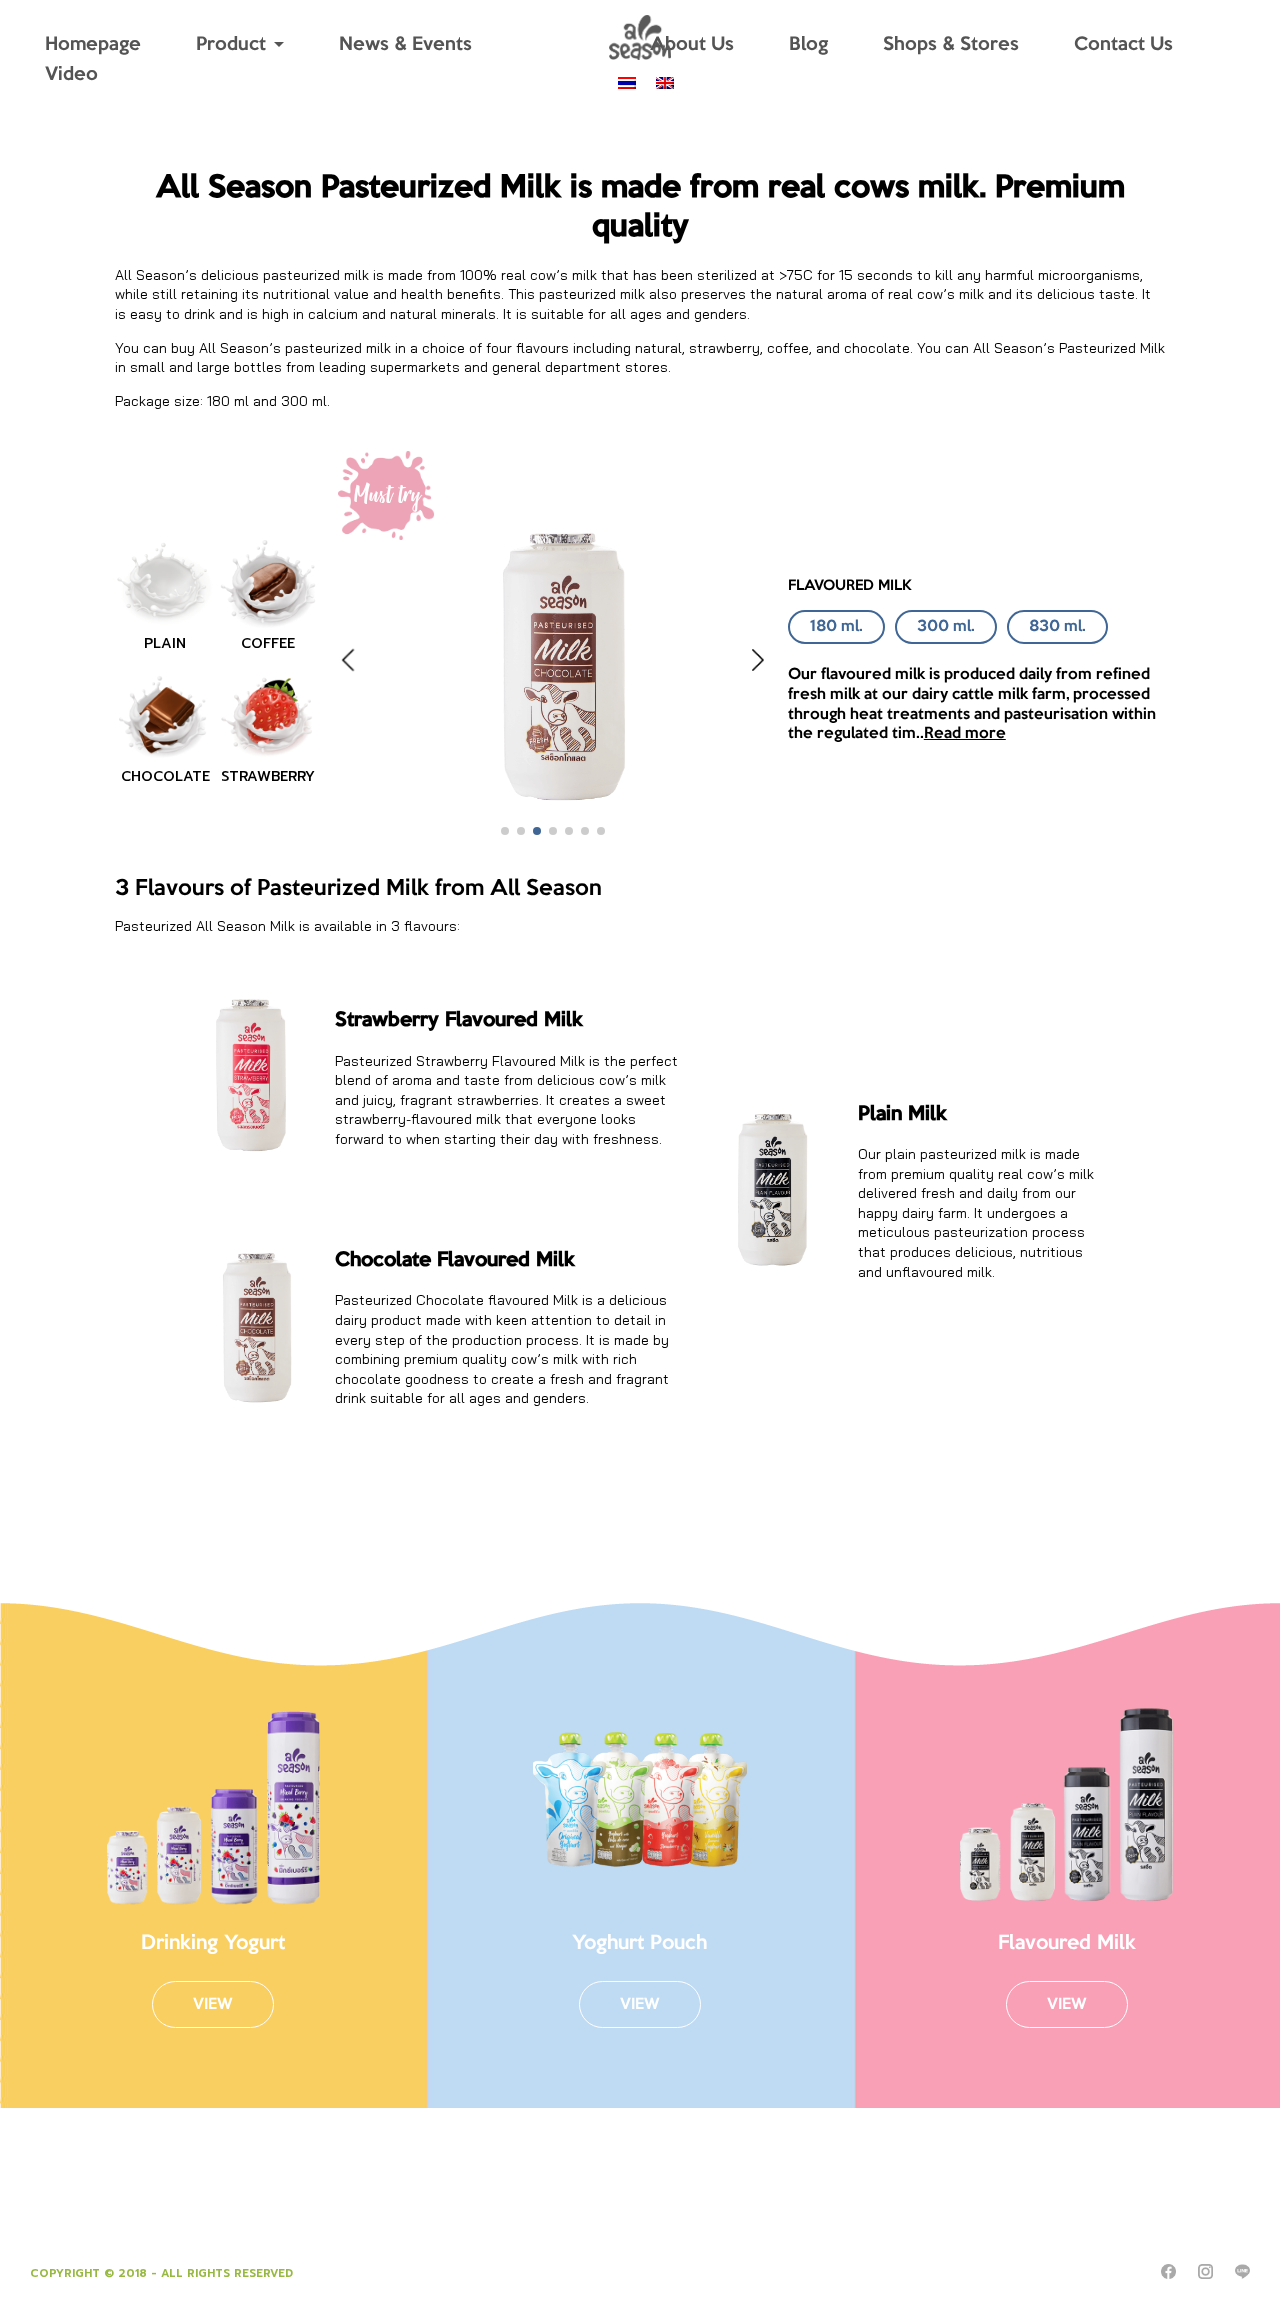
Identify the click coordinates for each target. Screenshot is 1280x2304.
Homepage (93, 45)
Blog (808, 45)
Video (71, 75)
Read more (965, 733)
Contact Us (1123, 45)
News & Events (405, 45)
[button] (505, 831)
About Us (692, 45)
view (213, 2004)
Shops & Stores (951, 45)
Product (231, 45)
